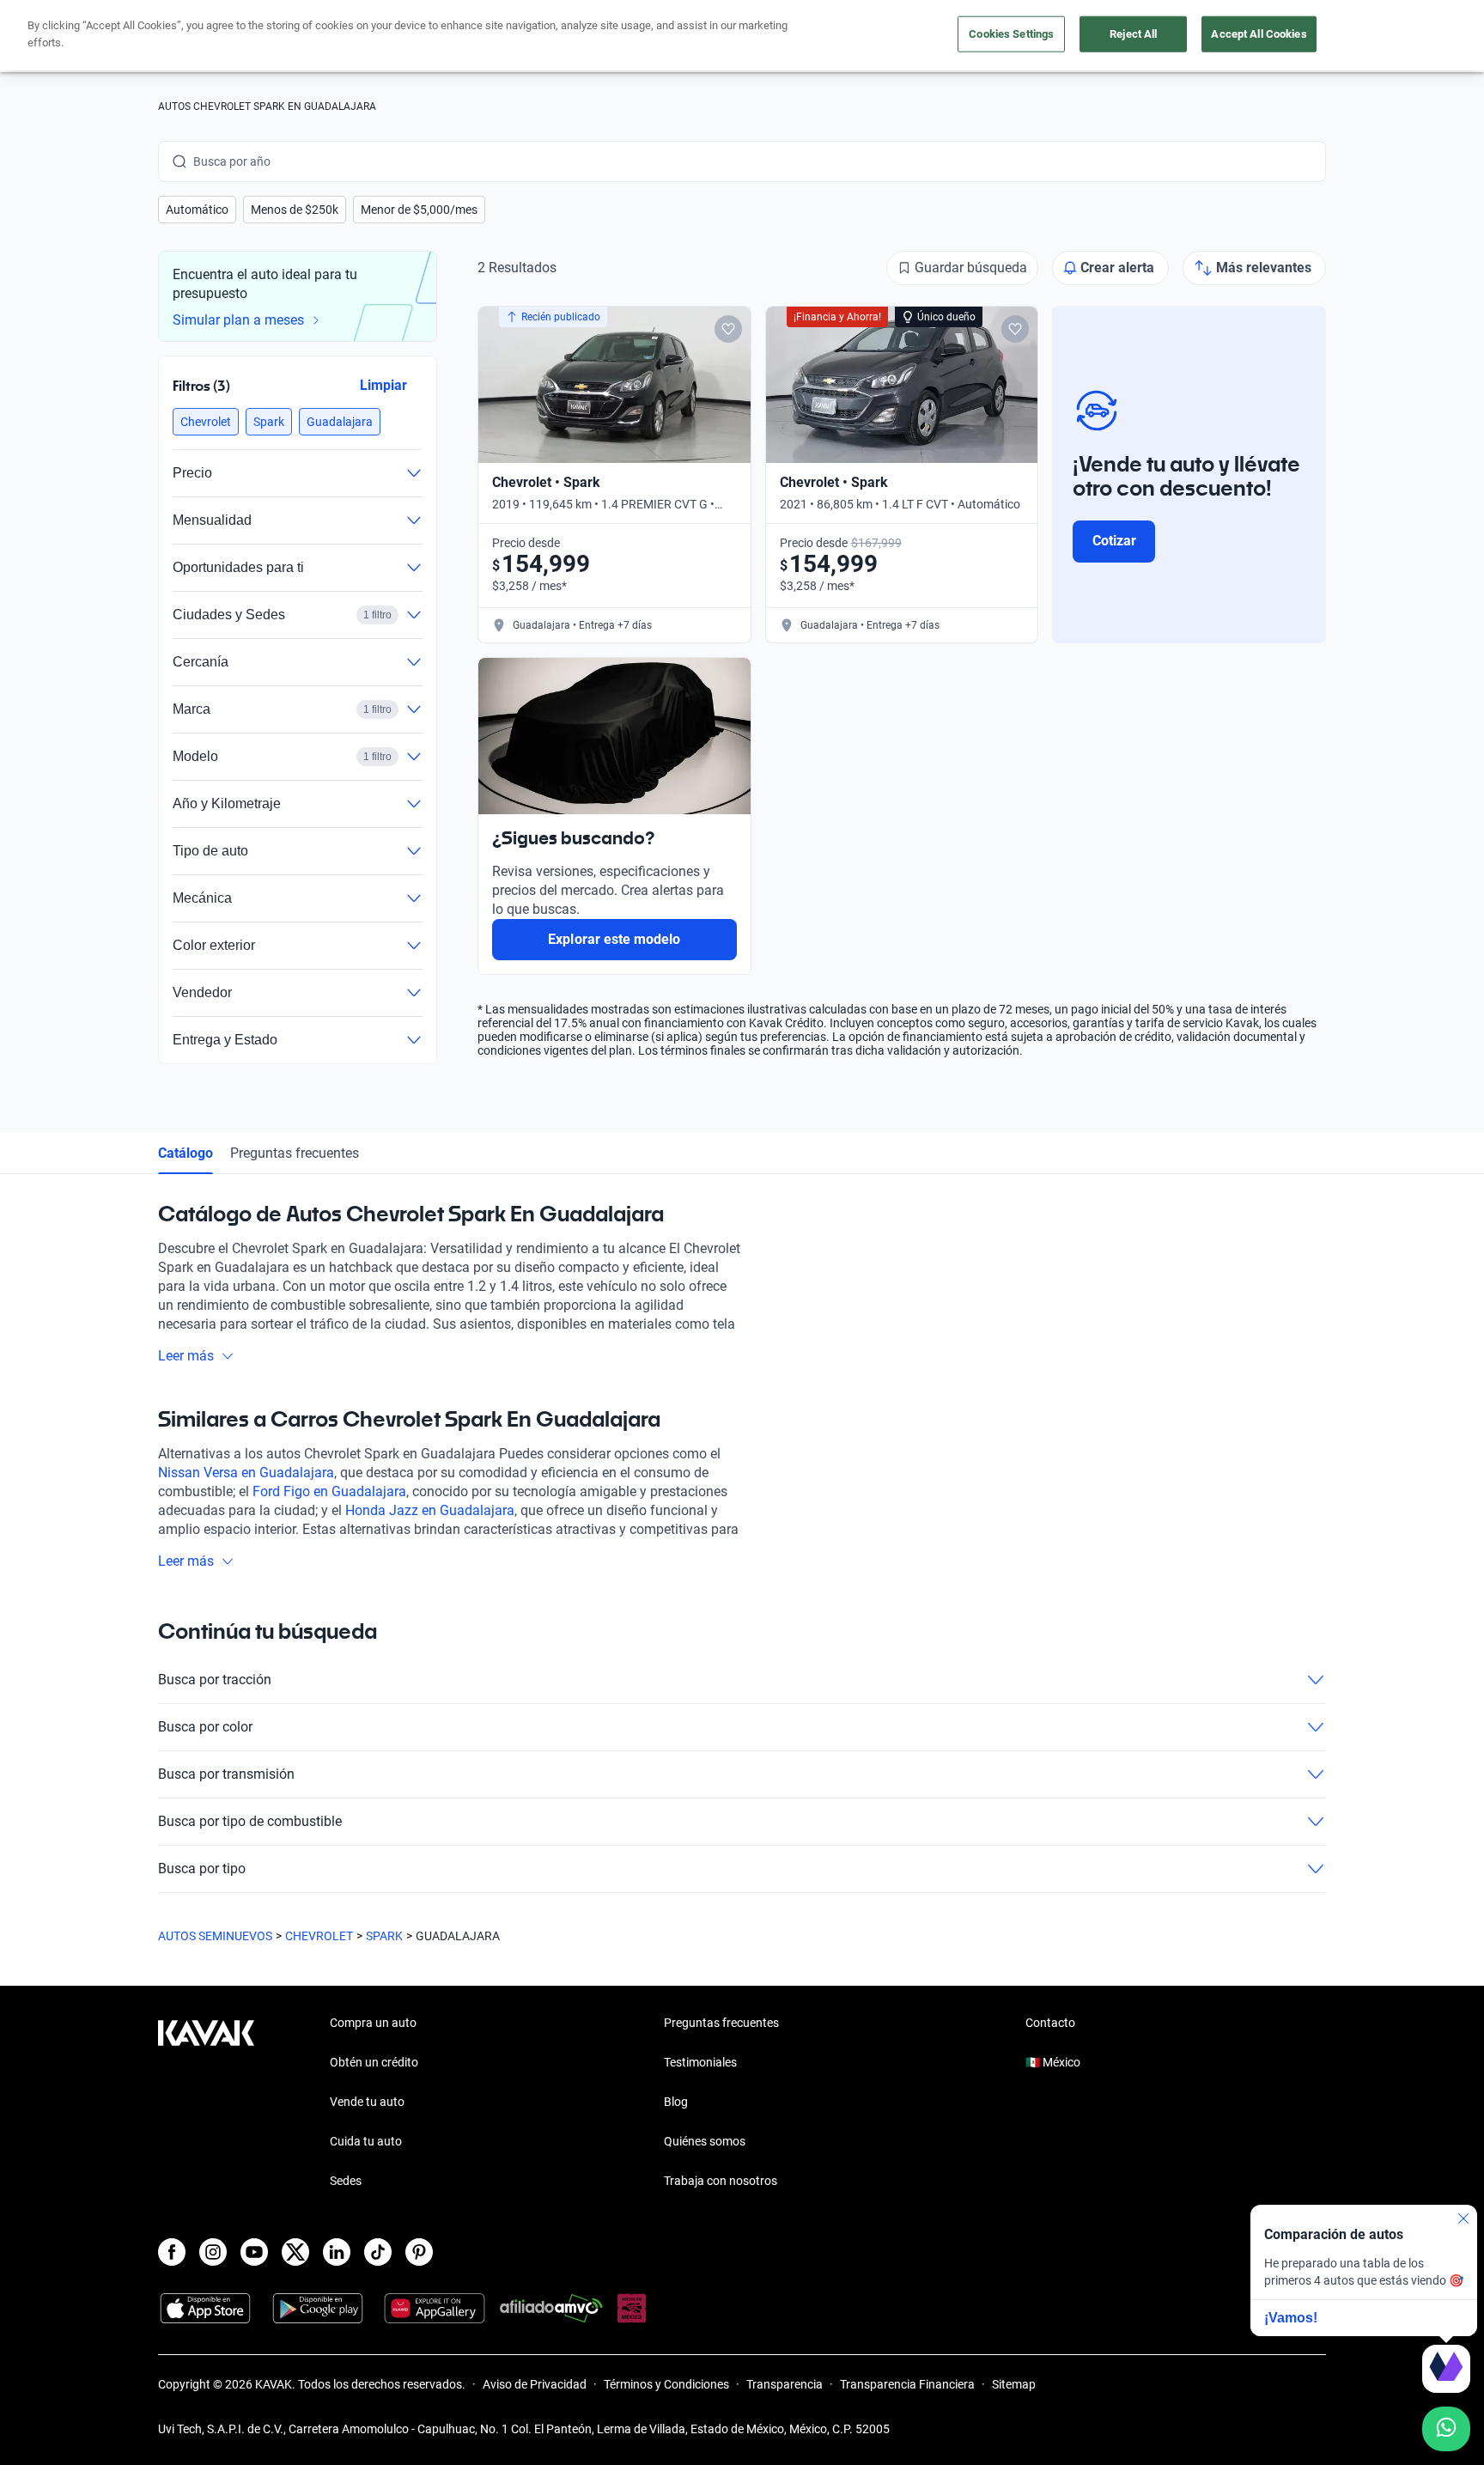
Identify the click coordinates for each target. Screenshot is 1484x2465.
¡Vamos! (1291, 2318)
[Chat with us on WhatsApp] (1446, 2429)
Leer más (186, 1356)
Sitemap (1014, 2384)
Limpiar (383, 385)
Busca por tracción (215, 1680)
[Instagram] (213, 2252)
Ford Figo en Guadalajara (329, 1491)
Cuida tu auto (366, 2141)
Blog (676, 2102)
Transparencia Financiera (907, 2384)
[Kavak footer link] (206, 2103)
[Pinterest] (419, 2252)
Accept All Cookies (1259, 34)
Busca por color (205, 1727)
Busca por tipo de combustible (250, 1821)
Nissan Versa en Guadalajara (246, 1473)
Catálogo (185, 1153)
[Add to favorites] (728, 329)
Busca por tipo (202, 1869)
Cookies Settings (1011, 34)
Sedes (346, 2181)
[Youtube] (254, 2252)
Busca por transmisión (226, 1774)
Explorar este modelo (614, 939)
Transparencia (785, 2384)
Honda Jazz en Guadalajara (430, 1510)
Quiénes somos (705, 2141)
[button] (197, 210)
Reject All (1133, 34)
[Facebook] (172, 2252)
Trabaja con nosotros (721, 2181)
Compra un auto (373, 2023)
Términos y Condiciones (666, 2384)
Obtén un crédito (374, 2062)
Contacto (1050, 2023)
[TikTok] (378, 2252)
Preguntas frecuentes (295, 1153)
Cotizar (1114, 541)
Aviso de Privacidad (535, 2384)
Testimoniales (700, 2062)
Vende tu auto (367, 2102)
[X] (295, 2252)
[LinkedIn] (337, 2252)
